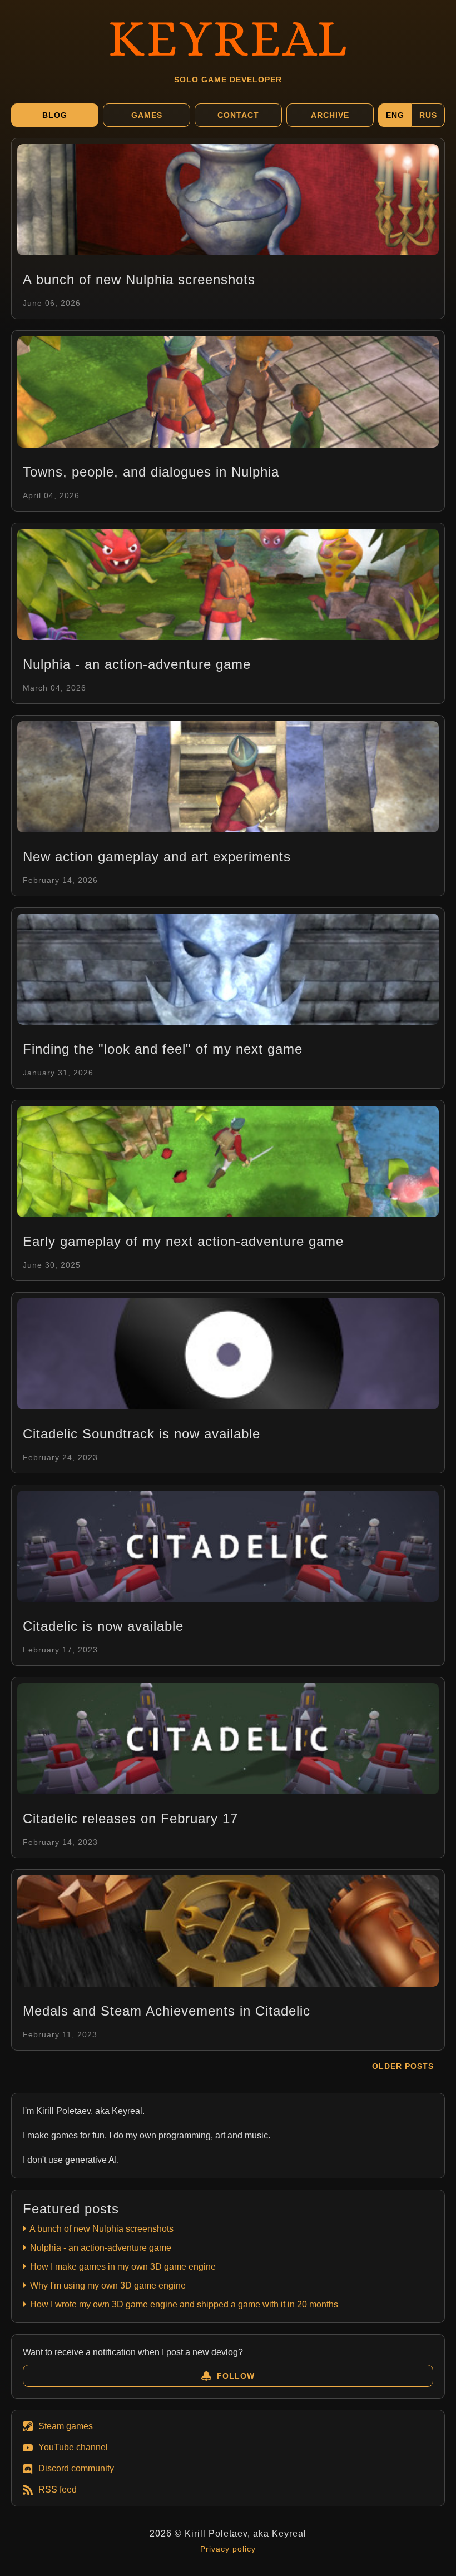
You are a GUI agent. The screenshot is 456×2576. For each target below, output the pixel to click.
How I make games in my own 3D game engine (122, 2267)
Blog (55, 115)
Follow (236, 2376)
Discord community (76, 2468)
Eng (395, 115)
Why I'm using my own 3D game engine (107, 2285)
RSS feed (58, 2490)
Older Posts (403, 2066)
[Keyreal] (228, 36)
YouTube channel (73, 2447)
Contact (238, 115)
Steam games (66, 2426)
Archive (330, 115)
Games (147, 115)
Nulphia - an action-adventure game (100, 2248)
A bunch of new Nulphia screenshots (101, 2229)
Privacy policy (228, 2549)
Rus (428, 115)
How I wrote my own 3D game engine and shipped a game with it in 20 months (183, 2304)
